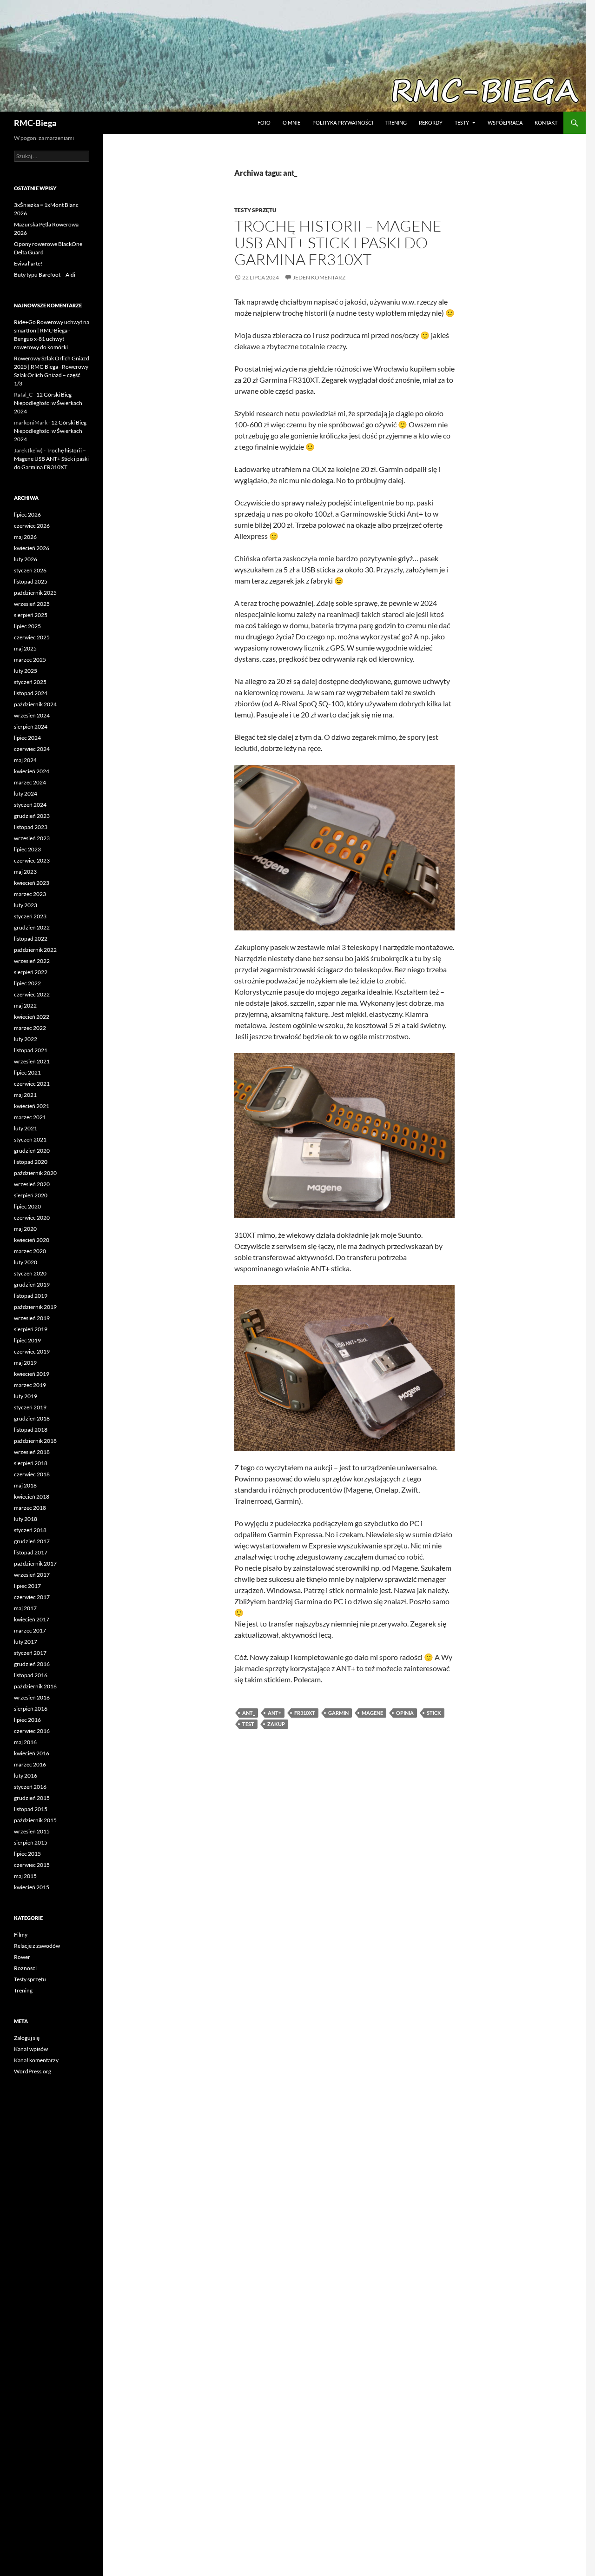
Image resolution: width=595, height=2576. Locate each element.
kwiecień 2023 (32, 883)
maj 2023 (25, 872)
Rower (22, 1957)
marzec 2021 (30, 1117)
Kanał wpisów (31, 2049)
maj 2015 (25, 1876)
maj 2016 (25, 1742)
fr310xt (305, 1713)
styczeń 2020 (30, 1273)
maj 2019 (25, 1363)
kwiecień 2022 (32, 1017)
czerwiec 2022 (32, 994)
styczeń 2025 (30, 682)
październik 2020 (35, 1173)
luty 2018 (26, 1519)
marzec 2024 (30, 782)
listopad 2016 (31, 1675)
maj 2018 (25, 1485)
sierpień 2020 (31, 1195)
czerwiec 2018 (32, 1474)
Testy (462, 123)
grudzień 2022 (32, 927)
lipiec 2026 (27, 515)
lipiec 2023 (27, 849)
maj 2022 (25, 1006)
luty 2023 (26, 905)
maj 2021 (25, 1095)
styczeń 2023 (30, 916)
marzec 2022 (30, 1028)
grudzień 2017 (32, 1541)
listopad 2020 (31, 1162)
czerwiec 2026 (32, 526)
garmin (338, 1713)
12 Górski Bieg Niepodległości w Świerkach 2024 (48, 403)
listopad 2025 (31, 581)
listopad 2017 (31, 1552)
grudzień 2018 (32, 1418)
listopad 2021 (31, 1050)
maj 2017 (25, 1608)
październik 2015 (35, 1820)
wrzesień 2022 (32, 961)
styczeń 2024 (30, 805)
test (248, 1724)
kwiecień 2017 (32, 1619)
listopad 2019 (31, 1296)
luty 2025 (26, 671)
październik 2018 (35, 1441)
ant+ (274, 1713)
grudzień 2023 (32, 816)
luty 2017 (26, 1642)
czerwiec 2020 (32, 1218)
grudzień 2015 (32, 1798)
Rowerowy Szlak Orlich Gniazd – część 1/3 (51, 375)
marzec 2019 (30, 1385)
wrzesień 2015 (32, 1831)
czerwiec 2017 (32, 1597)
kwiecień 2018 (32, 1497)
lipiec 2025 (27, 626)
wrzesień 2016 (32, 1697)
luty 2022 (26, 1039)
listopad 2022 (31, 939)
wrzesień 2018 (32, 1452)
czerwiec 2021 (32, 1084)
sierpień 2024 (31, 727)
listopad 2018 (31, 1430)
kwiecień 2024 (32, 771)
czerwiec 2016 (32, 1731)
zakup (276, 1724)
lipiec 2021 (27, 1072)
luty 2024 (26, 793)
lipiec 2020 (27, 1206)
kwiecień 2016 (32, 1753)
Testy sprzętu (255, 210)
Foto (264, 123)
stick (434, 1713)
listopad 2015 (31, 1809)
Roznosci (25, 1968)
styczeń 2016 (30, 1787)
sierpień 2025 (31, 615)
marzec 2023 (30, 894)
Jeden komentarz (319, 277)
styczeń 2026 (30, 570)
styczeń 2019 (30, 1407)
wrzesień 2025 (32, 604)
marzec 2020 (30, 1251)
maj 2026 (25, 537)
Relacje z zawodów (37, 1946)
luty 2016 (26, 1776)
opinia (405, 1713)
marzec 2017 (30, 1630)
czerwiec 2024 (32, 749)
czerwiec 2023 (32, 860)
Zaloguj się (27, 2038)
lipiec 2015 (27, 1854)
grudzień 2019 (32, 1285)
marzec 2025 (30, 660)
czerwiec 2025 (32, 637)
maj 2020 (25, 1229)
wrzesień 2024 (32, 715)
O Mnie (291, 123)
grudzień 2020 (32, 1151)
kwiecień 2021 (32, 1106)
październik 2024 (35, 704)
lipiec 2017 (27, 1586)
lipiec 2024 (27, 738)
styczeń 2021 (30, 1139)
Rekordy (431, 123)
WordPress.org (33, 2071)
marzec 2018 (30, 1508)
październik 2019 (35, 1307)
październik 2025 (35, 593)
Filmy (21, 1935)
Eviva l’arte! (28, 263)
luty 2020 (26, 1262)
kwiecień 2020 (32, 1240)
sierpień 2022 (31, 972)
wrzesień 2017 (32, 1575)
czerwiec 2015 (32, 1865)
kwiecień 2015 (32, 1887)
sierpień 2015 (31, 1842)
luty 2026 (26, 559)
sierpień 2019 (31, 1329)
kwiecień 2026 (32, 548)
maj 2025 (25, 648)
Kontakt (546, 123)
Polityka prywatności (343, 123)
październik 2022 (35, 950)
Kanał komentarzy (36, 2060)
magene (372, 1713)
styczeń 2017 (30, 1653)
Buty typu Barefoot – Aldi (45, 275)
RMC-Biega (35, 123)
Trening (396, 123)
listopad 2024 (31, 693)
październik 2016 (35, 1686)
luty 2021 (26, 1128)
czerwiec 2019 (32, 1351)
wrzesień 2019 (32, 1318)
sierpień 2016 (31, 1709)
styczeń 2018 (30, 1530)
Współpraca (505, 123)
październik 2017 (35, 1564)
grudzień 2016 (32, 1664)
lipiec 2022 (27, 983)
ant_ (248, 1713)
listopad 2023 (31, 827)
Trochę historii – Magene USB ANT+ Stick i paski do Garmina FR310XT (338, 242)
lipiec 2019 (27, 1340)
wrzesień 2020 (32, 1184)
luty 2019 (26, 1396)
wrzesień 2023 (32, 838)
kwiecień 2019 (32, 1374)
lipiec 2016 (27, 1720)
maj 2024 (25, 760)
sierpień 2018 (31, 1463)
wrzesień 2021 (32, 1061)
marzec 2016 (30, 1764)
